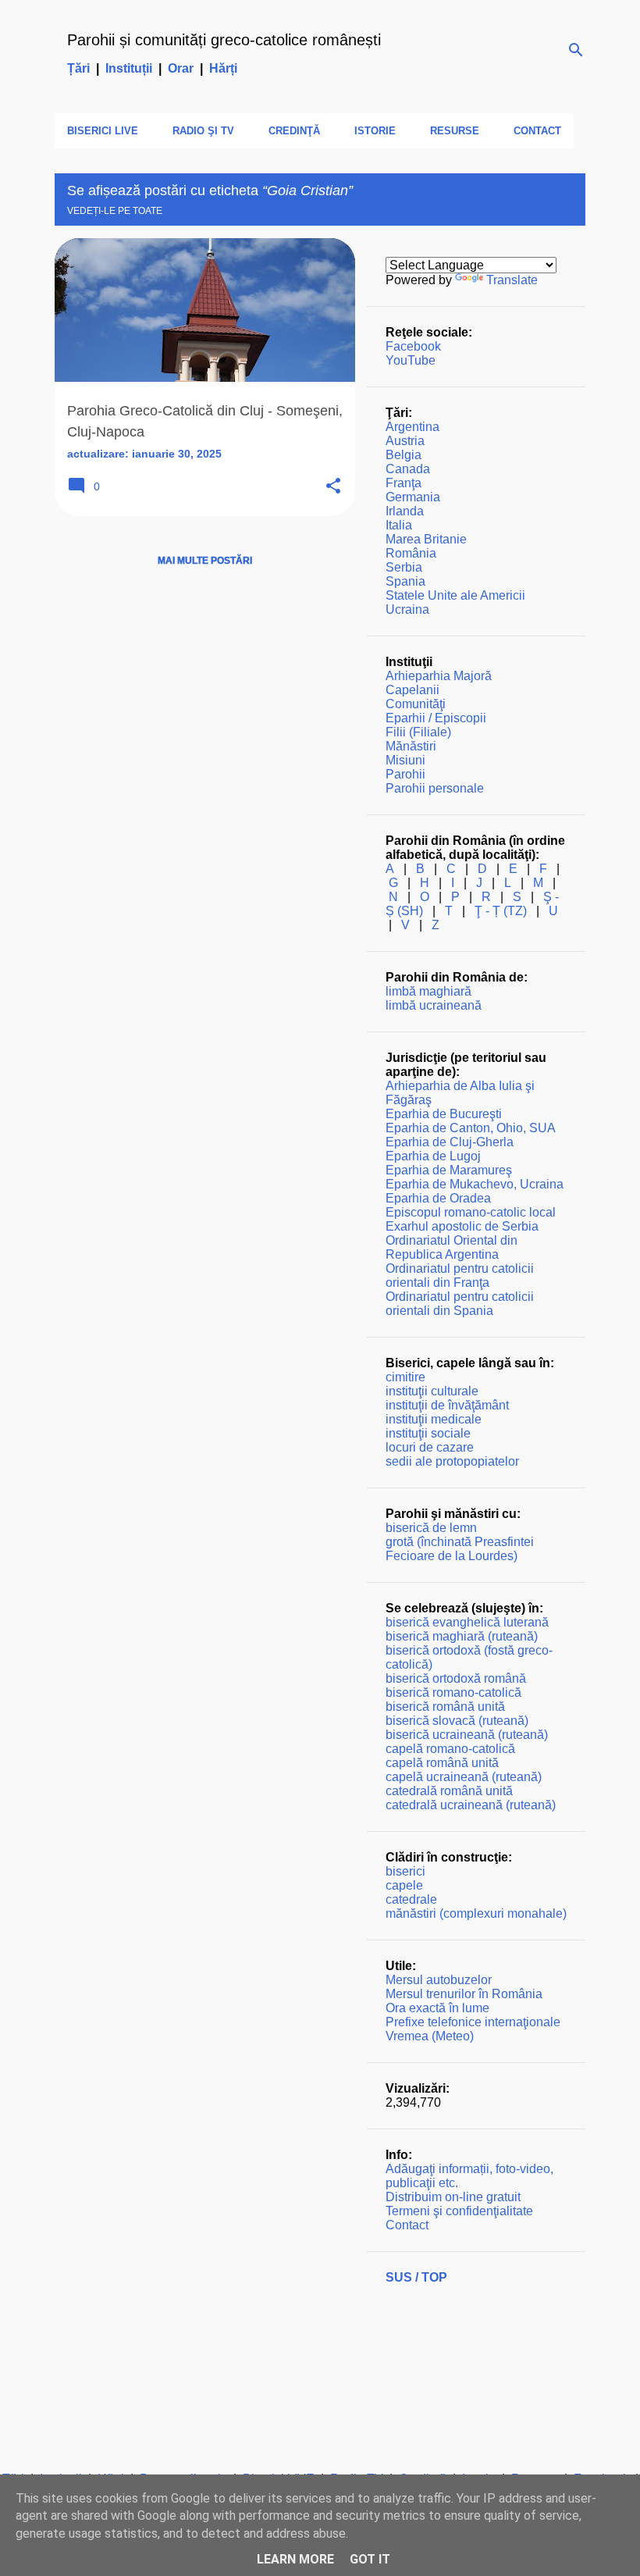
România (411, 553)
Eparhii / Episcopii (436, 718)
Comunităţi (416, 704)
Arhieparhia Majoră (439, 676)
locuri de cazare (430, 1447)
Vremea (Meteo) (430, 2036)
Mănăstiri (411, 746)
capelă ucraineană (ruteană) (464, 1777)
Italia (399, 525)
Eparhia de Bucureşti (444, 1114)
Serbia (404, 567)
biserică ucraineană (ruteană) (467, 1735)
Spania (405, 581)
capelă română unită (442, 1763)
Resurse (455, 131)
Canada (408, 469)
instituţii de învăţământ (447, 1405)
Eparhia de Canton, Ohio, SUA (471, 1128)
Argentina (412, 427)
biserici (405, 1871)
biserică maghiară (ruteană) (462, 1636)
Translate (512, 280)
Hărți (223, 68)
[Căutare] (576, 50)
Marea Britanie (426, 539)
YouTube (411, 360)
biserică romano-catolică (453, 1692)
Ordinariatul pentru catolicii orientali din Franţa (460, 1276)
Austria (405, 441)
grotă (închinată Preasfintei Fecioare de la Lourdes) (460, 1549)
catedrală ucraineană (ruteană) (471, 1805)
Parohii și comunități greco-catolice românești (224, 40)
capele (404, 1885)
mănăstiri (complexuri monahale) (476, 1913)
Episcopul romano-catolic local (471, 1212)
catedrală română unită (449, 1791)
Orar (181, 68)
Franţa (404, 483)
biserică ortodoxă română (456, 1678)
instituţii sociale (428, 1433)
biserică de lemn (431, 1528)
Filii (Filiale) (418, 732)
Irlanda (405, 511)
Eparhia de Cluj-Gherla (450, 1142)
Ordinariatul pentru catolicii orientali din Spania (460, 1304)
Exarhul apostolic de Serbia (462, 1226)
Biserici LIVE (103, 131)
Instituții (129, 68)
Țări (78, 68)
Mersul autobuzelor (439, 1980)
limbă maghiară (428, 991)
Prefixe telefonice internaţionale (473, 2022)
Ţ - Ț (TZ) (501, 911)
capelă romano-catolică (450, 1749)
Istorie (375, 131)
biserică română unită (445, 1707)
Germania (413, 497)
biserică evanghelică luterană (467, 1622)
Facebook (413, 346)
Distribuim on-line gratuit (453, 2197)
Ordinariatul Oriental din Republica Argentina (452, 1247)
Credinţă (294, 131)
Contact (537, 131)
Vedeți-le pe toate (115, 211)
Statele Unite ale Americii (455, 595)
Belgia (404, 455)
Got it (370, 2559)
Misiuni (405, 760)
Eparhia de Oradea (438, 1198)
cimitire (405, 1377)
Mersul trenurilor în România (464, 1994)
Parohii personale (435, 788)
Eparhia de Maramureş (449, 1170)
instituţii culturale (432, 1391)
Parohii (405, 774)
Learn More (295, 2559)
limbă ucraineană (434, 1005)
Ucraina (407, 609)
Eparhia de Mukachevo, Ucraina (475, 1184)
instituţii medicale (434, 1419)
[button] (333, 487)
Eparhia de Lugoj (433, 1156)
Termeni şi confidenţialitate (459, 2211)
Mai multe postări (205, 561)
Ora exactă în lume (437, 2008)
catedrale (411, 1899)
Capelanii (412, 690)
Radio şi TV (203, 131)
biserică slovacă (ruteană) (457, 1721)
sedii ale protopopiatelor (452, 1461)
